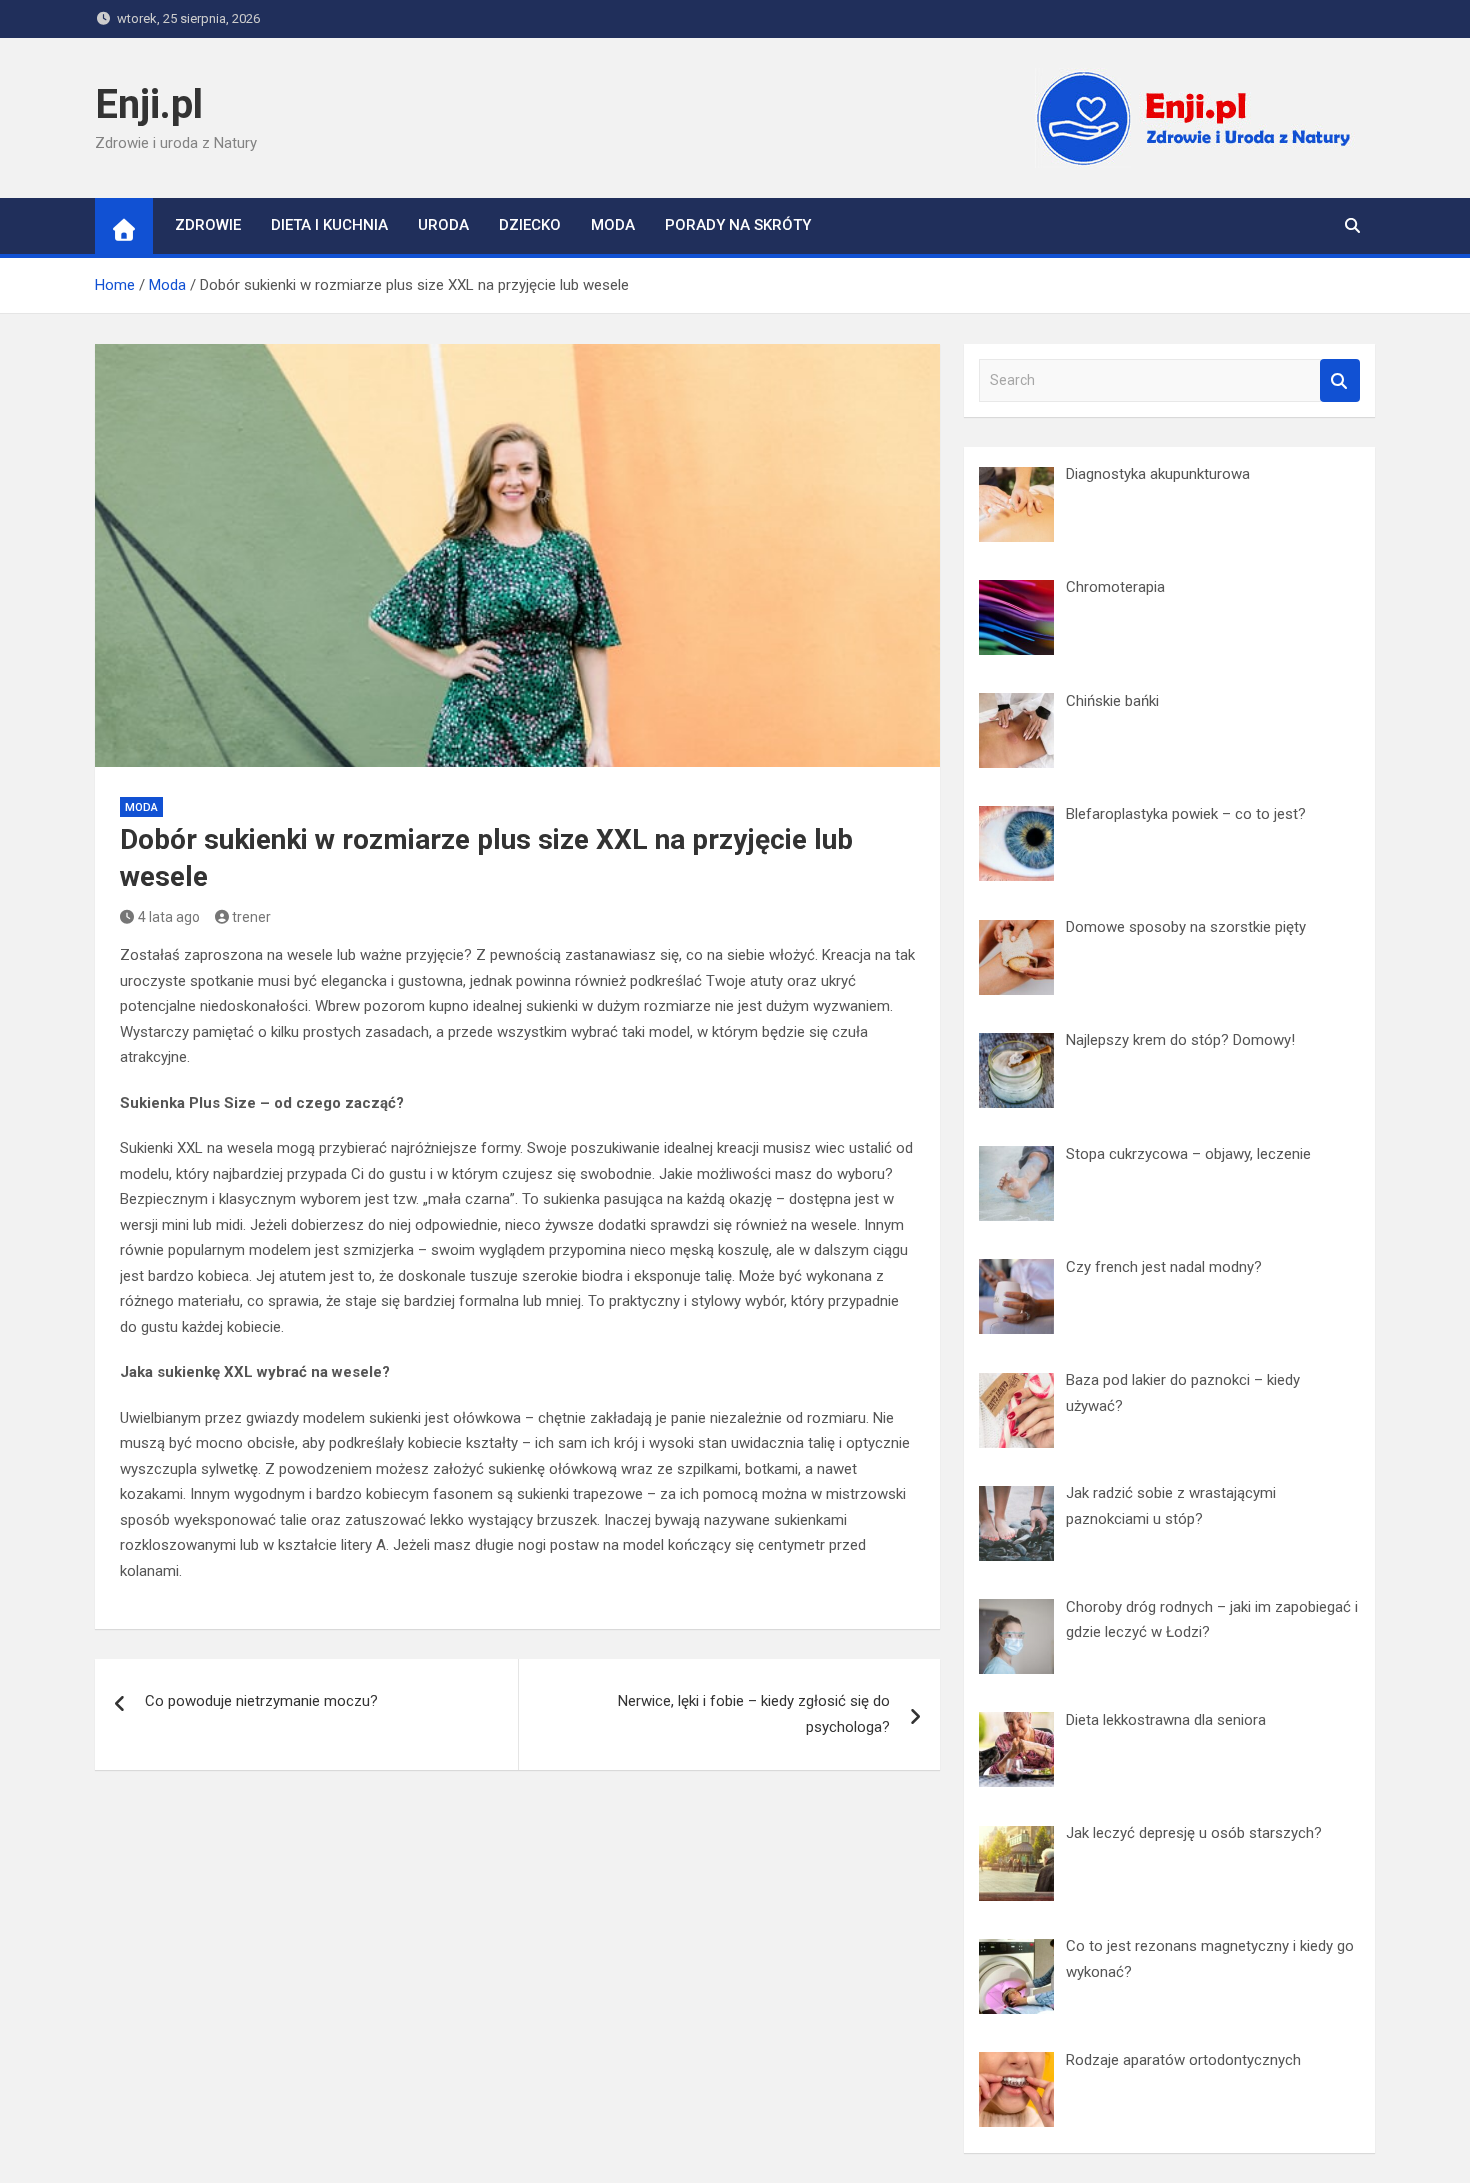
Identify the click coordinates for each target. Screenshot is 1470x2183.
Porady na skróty (738, 225)
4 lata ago (169, 917)
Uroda (443, 225)
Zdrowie (208, 225)
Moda (613, 225)
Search (1340, 380)
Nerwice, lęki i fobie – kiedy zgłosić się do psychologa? (754, 1714)
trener (251, 917)
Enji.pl (149, 104)
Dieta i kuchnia (329, 225)
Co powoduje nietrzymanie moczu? (261, 1701)
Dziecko (530, 225)
